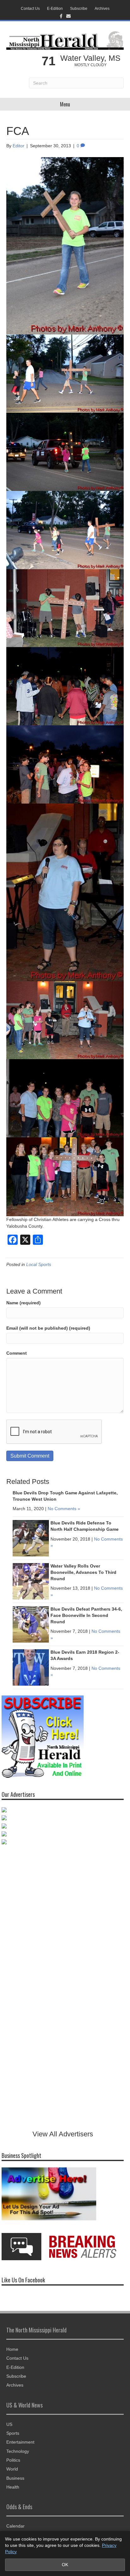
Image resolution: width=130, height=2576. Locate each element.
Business (15, 2478)
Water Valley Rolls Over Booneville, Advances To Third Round (83, 1572)
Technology (18, 2451)
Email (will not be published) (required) (48, 1328)
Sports (13, 2433)
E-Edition (55, 9)
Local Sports (39, 1264)
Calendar (15, 2526)
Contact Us (30, 9)
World (12, 2469)
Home (12, 2349)
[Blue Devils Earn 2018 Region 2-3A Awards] (31, 1667)
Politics (13, 2460)
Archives (102, 9)
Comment (17, 1353)
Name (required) (24, 1303)
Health (13, 2487)
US (9, 2424)
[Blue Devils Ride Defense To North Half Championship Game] (31, 1538)
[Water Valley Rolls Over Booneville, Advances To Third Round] (31, 1581)
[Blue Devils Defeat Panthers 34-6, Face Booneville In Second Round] (31, 1624)
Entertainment (20, 2442)
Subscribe (79, 9)
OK (65, 2565)
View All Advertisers (63, 2134)
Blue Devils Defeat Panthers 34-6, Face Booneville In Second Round (86, 1615)
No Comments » (64, 1509)
